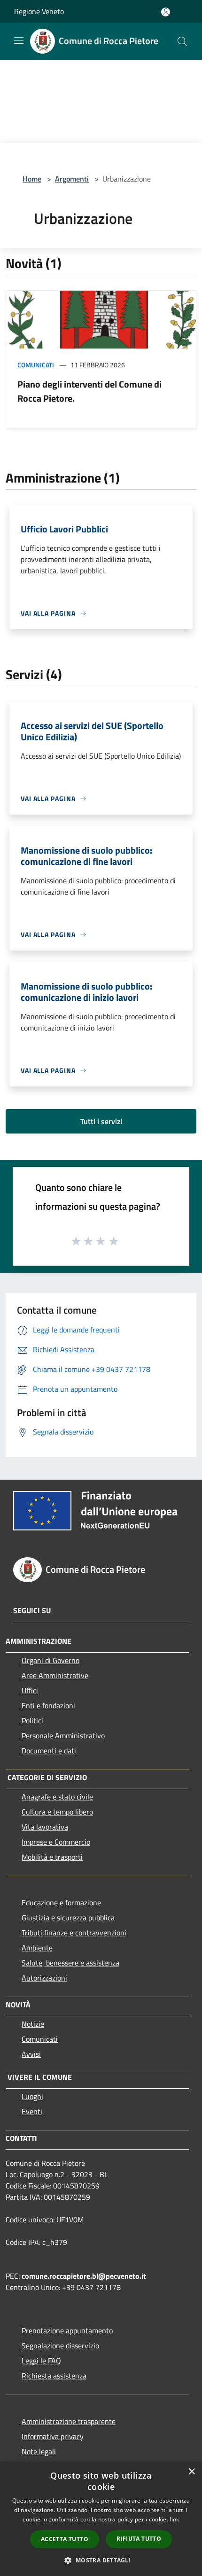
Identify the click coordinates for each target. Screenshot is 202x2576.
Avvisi (31, 2054)
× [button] (191, 2472)
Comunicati (36, 365)
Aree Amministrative (55, 1675)
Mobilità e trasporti (52, 1857)
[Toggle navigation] (19, 40)
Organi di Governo (50, 1660)
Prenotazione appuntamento (67, 2330)
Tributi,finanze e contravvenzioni (74, 1933)
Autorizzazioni (44, 1978)
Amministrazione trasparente (69, 2421)
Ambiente (37, 1948)
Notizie (33, 2024)
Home (32, 179)
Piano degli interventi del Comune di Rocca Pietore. (89, 391)
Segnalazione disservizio (60, 2346)
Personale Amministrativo (63, 1736)
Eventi (32, 2111)
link (174, 2519)
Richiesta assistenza (54, 2376)
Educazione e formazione (61, 1902)
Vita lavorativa (45, 1827)
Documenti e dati (49, 1751)
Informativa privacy (53, 2436)
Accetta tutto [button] (65, 2539)
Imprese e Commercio (56, 1842)
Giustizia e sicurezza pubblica (68, 1918)
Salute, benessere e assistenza (70, 1963)
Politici (32, 1720)
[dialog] (101, 2519)
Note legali (39, 2451)
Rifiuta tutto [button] (139, 2539)
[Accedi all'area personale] (166, 12)
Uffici (30, 1690)
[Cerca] (182, 41)
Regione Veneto (39, 11)
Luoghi (32, 2096)
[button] (101, 2560)
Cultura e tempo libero (57, 1812)
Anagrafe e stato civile (57, 1797)
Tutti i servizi (101, 1121)
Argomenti (72, 179)
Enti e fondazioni (48, 1705)
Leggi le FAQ (41, 2361)
